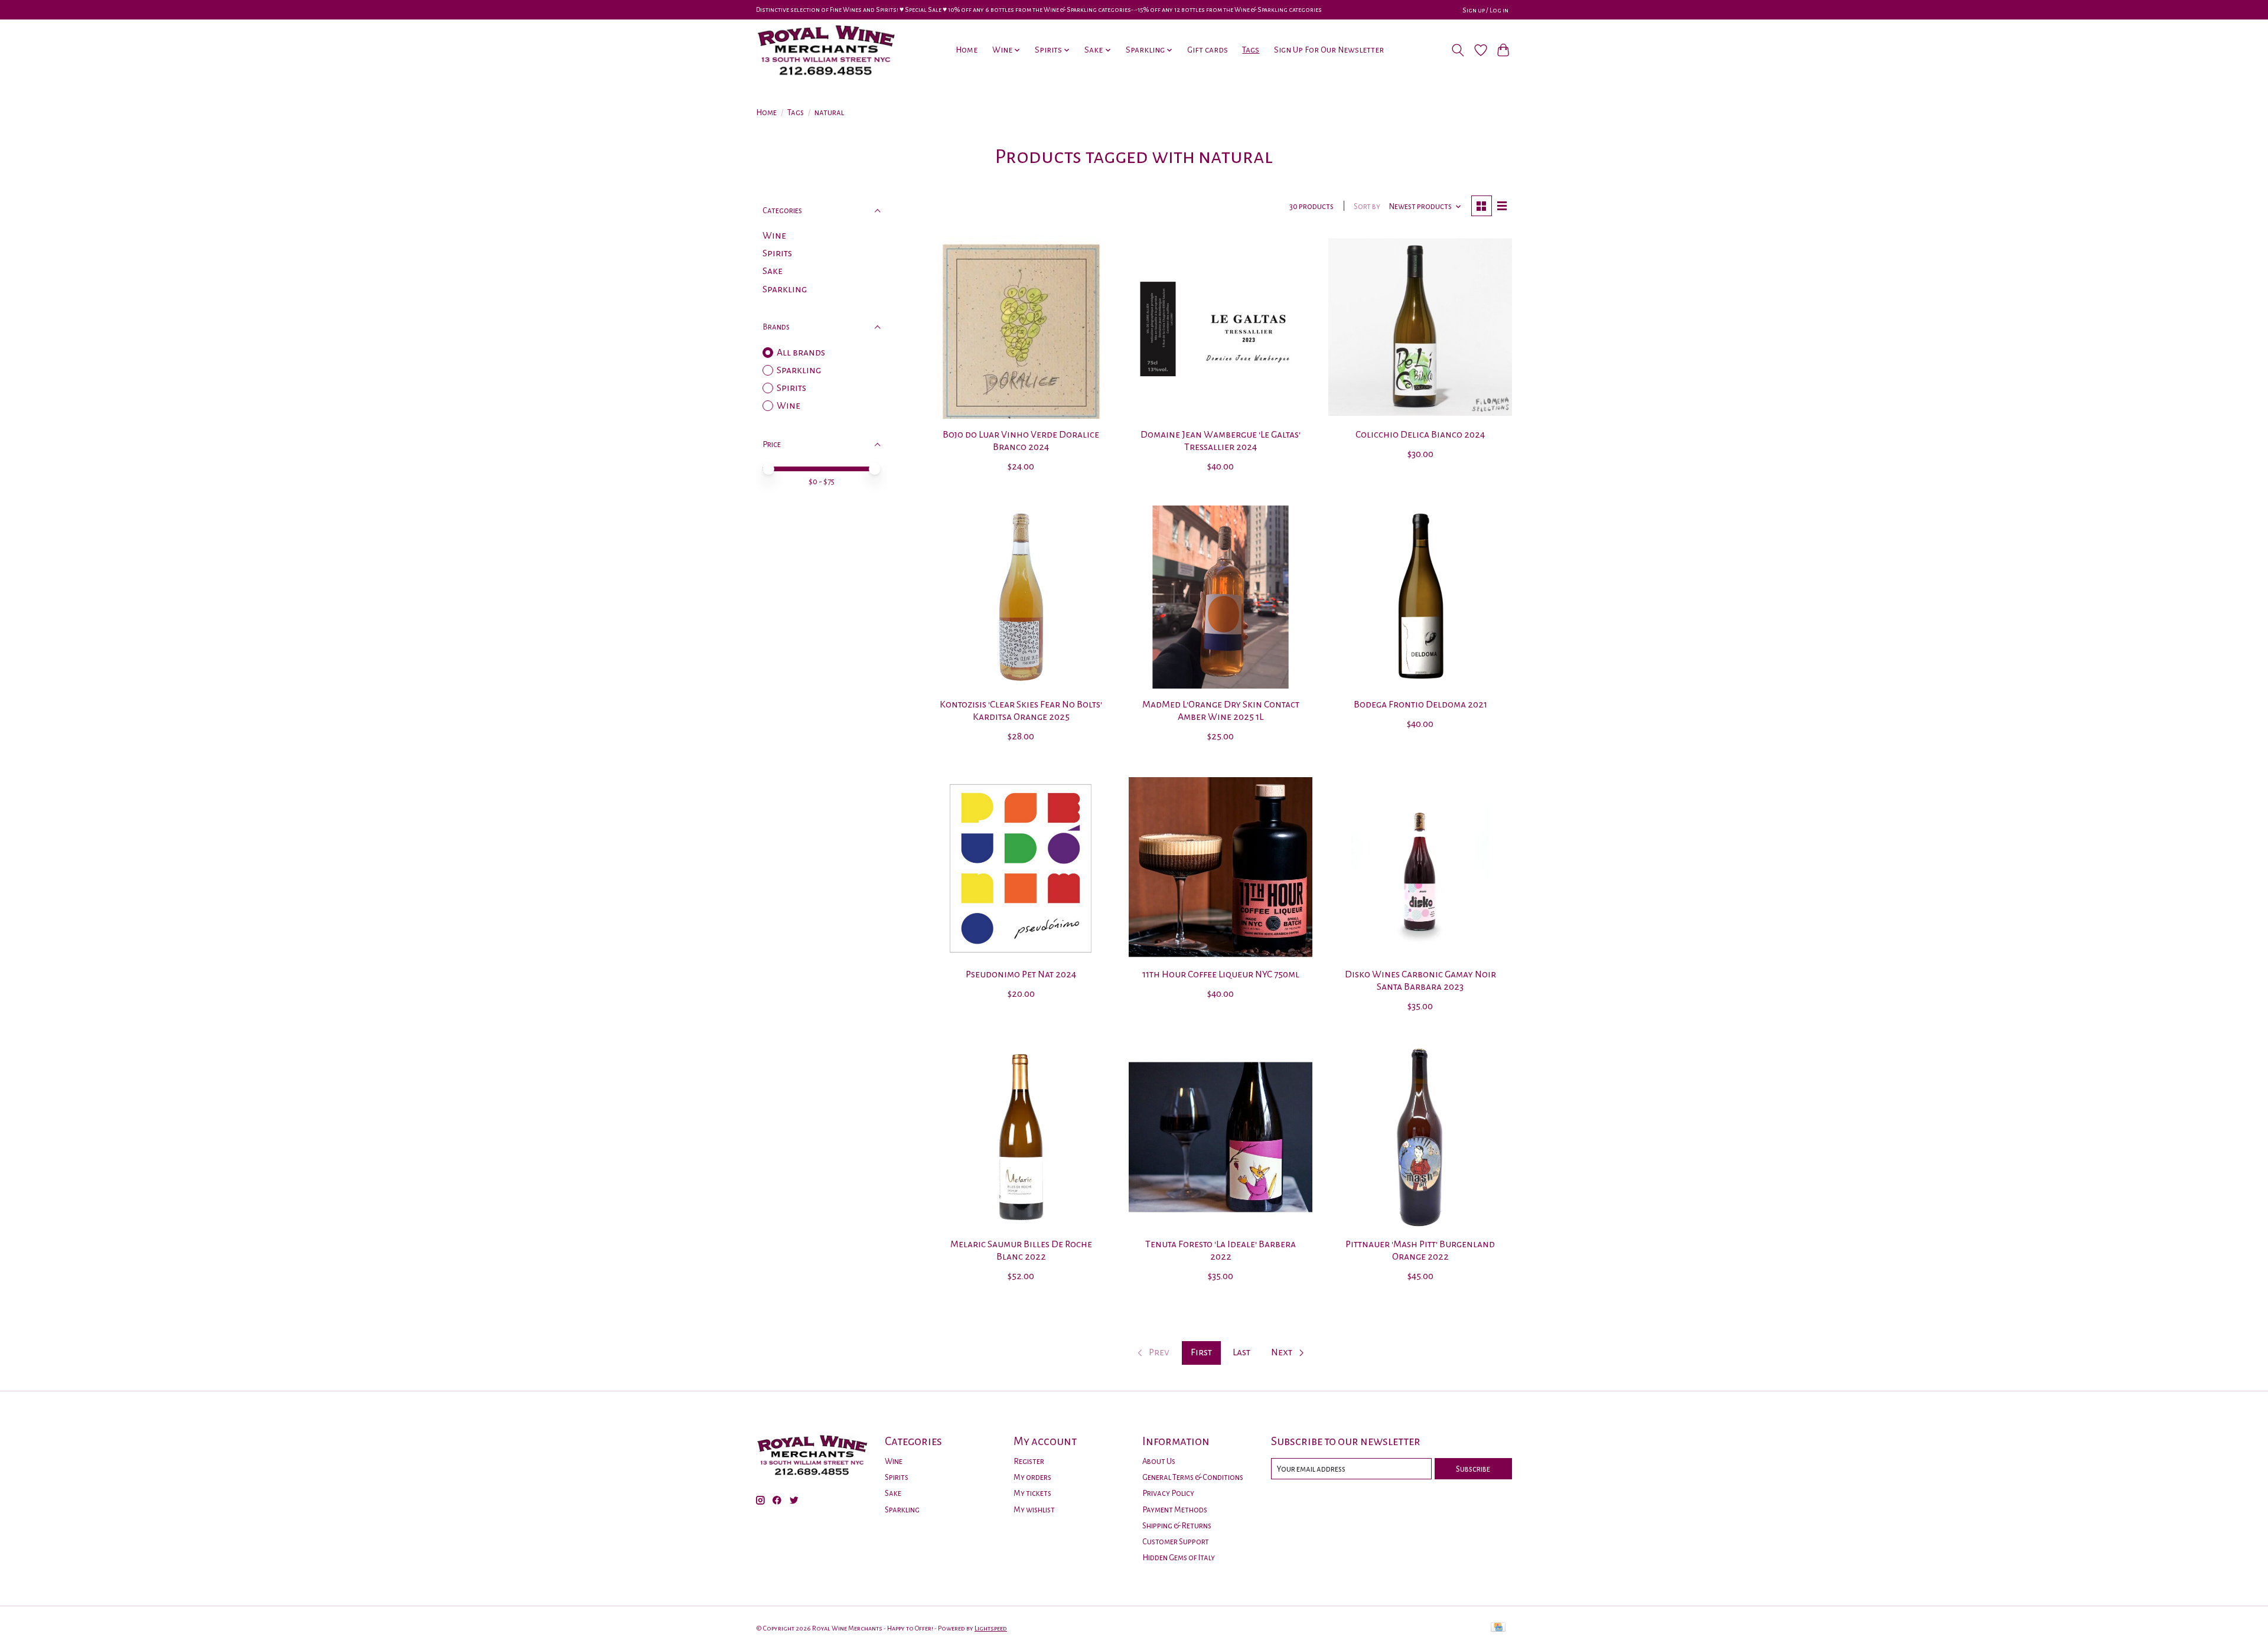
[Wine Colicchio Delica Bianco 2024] (1420, 327)
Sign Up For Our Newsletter (1329, 50)
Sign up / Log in (1485, 10)
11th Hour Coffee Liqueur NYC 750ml (1221, 974)
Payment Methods (1175, 1510)
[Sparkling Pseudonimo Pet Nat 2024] (1021, 867)
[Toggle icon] (1458, 50)
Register (1029, 1461)
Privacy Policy (1168, 1493)
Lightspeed (991, 1628)
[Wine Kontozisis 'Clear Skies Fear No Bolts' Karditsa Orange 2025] (1021, 597)
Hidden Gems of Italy (1179, 1558)
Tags (1251, 50)
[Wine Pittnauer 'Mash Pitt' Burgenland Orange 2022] (1420, 1137)
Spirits (777, 253)
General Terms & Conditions (1193, 1477)
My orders (1032, 1477)
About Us (1159, 1461)
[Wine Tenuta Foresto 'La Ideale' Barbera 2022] (1220, 1137)
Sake (773, 271)
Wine (774, 236)
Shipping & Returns (1177, 1526)
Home (967, 50)
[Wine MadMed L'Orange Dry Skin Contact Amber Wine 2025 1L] (1220, 597)
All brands (801, 353)
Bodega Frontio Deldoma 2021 (1420, 705)
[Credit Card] (1498, 1628)
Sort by (1367, 206)
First (1201, 1352)
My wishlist (1034, 1510)
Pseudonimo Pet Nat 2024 (1021, 974)
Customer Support (1176, 1542)
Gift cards (1208, 50)
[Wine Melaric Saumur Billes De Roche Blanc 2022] (1021, 1137)
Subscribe (1473, 1469)
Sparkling (785, 289)
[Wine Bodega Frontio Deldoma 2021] (1420, 597)
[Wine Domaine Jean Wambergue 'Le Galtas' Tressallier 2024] (1220, 327)
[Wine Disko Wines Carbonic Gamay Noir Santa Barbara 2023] (1420, 867)
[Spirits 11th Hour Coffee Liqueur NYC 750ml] (1220, 867)
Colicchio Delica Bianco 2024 (1420, 435)
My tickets (1032, 1493)
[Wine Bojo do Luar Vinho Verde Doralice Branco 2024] (1021, 327)
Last (1241, 1352)
